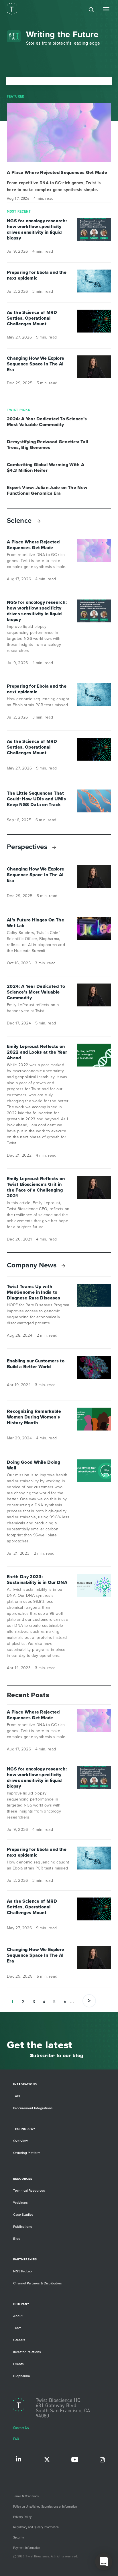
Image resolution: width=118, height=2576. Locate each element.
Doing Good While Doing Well (34, 1465)
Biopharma (21, 2376)
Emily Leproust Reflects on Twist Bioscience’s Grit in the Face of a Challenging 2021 (36, 1187)
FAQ (16, 2439)
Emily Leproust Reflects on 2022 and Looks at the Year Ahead (37, 1052)
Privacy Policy (22, 2517)
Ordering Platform (27, 2153)
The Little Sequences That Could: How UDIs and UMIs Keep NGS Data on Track (37, 799)
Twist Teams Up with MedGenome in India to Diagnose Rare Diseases (34, 1292)
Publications (23, 2227)
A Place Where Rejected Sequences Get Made (57, 173)
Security (18, 2538)
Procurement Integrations (33, 2108)
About (18, 2316)
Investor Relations (27, 2352)
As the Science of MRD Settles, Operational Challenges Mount (32, 318)
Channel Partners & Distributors (38, 2283)
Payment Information (27, 2548)
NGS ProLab (22, 2271)
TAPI (17, 2096)
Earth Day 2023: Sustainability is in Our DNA (37, 1580)
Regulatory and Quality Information (36, 2527)
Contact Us (21, 2428)
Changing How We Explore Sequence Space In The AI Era (36, 364)
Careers (19, 2340)
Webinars (20, 2203)
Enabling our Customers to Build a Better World (36, 1364)
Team (17, 2328)
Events (18, 2364)
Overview (20, 2141)
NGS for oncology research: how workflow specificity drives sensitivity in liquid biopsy (37, 229)
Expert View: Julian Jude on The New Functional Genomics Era (47, 490)
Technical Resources (29, 2191)
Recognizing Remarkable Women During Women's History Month (34, 1417)
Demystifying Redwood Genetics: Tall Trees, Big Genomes (47, 445)
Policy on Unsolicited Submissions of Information (45, 2507)
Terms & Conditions (26, 2496)
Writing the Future (62, 34)
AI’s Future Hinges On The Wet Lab (36, 923)
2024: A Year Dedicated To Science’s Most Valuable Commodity (47, 422)
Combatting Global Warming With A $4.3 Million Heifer (46, 468)
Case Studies (23, 2215)
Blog (17, 2239)
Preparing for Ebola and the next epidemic (37, 275)
